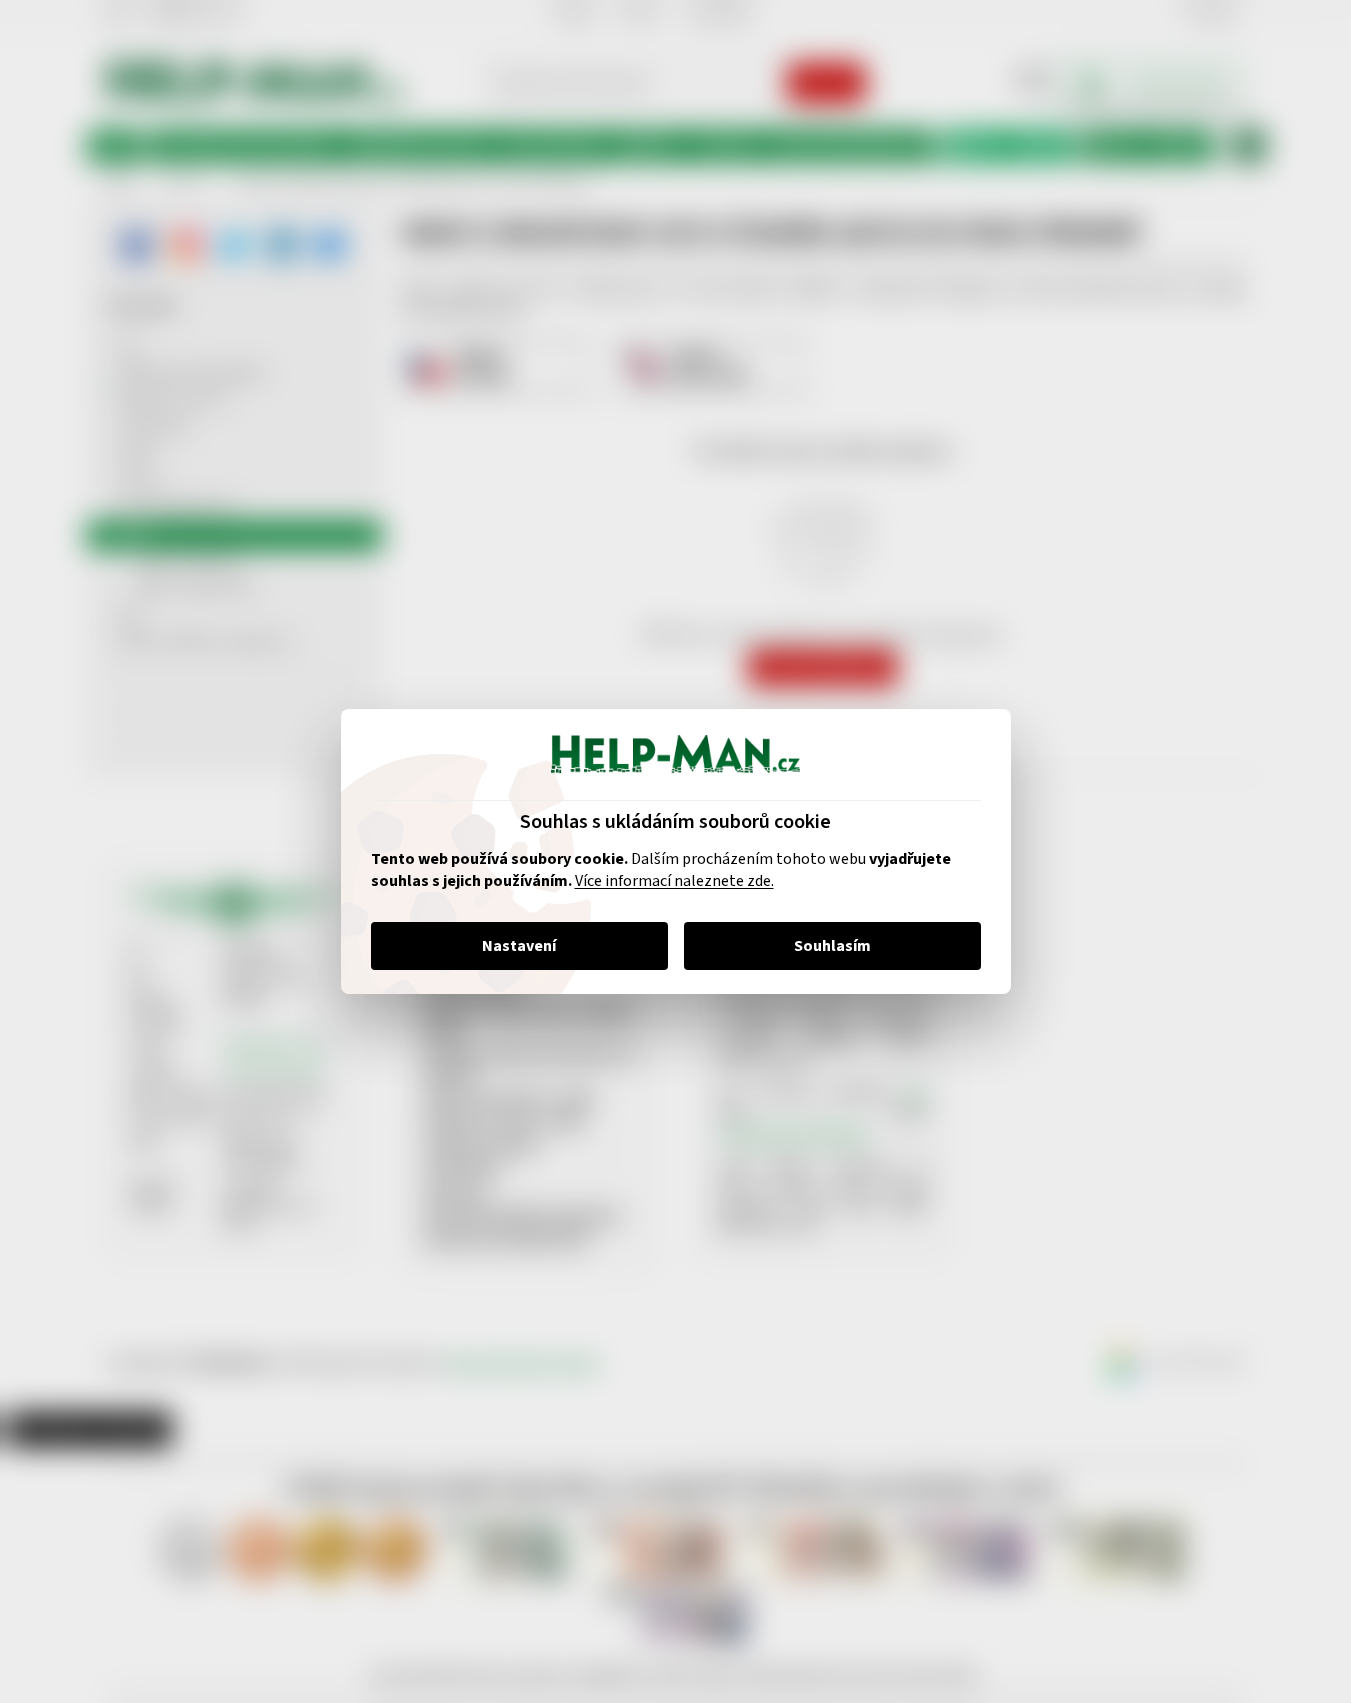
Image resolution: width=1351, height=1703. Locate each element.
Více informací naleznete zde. (674, 881)
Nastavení (519, 946)
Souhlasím (832, 946)
